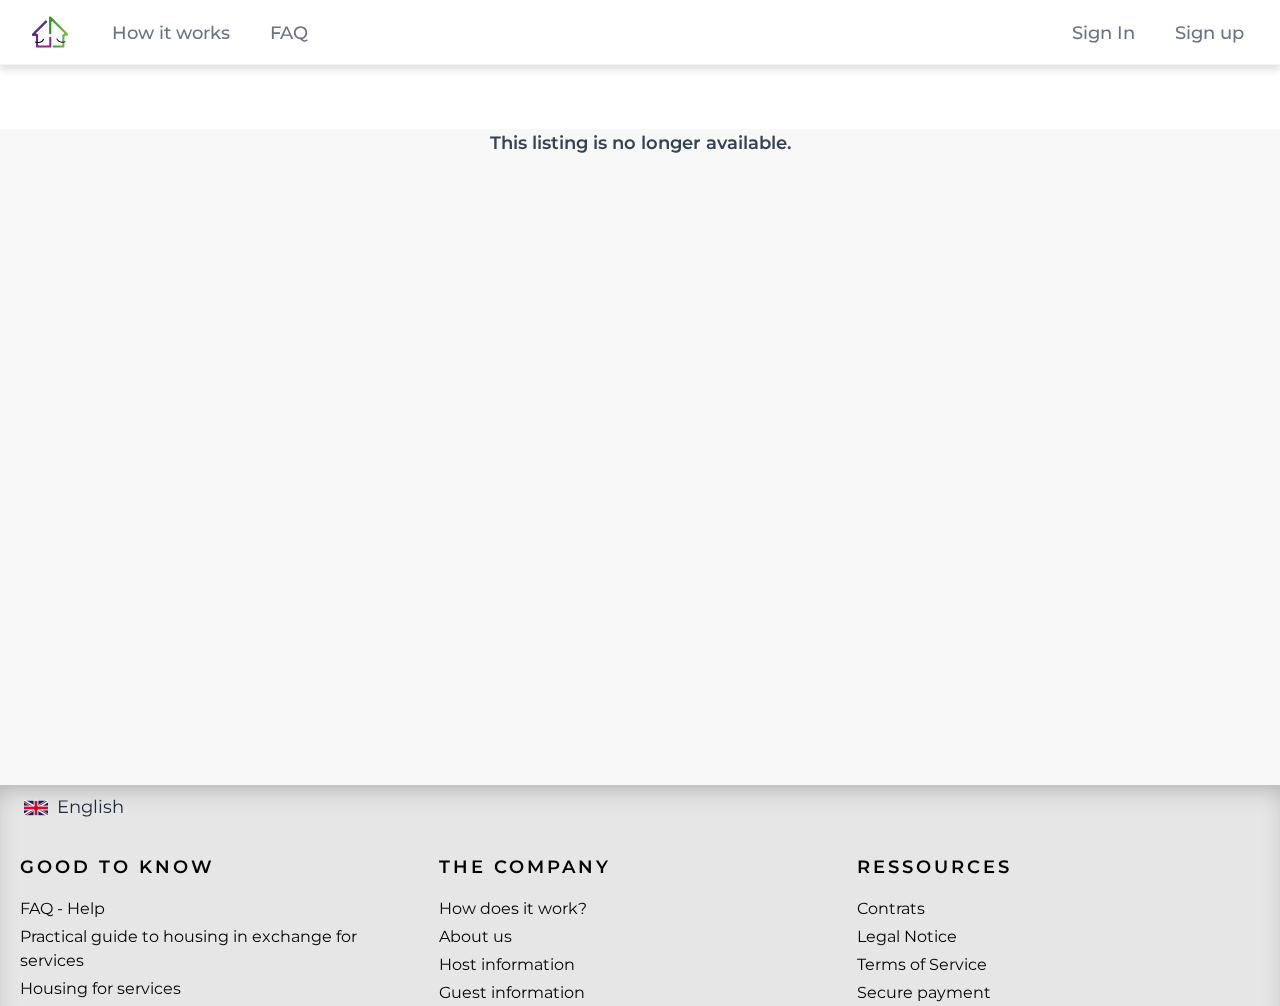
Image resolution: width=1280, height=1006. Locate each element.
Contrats (891, 908)
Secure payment (924, 992)
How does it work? (513, 908)
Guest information (512, 992)
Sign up (1209, 33)
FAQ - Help (62, 908)
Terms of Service (922, 964)
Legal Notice (907, 936)
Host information (507, 964)
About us (475, 936)
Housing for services (100, 988)
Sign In (1103, 33)
